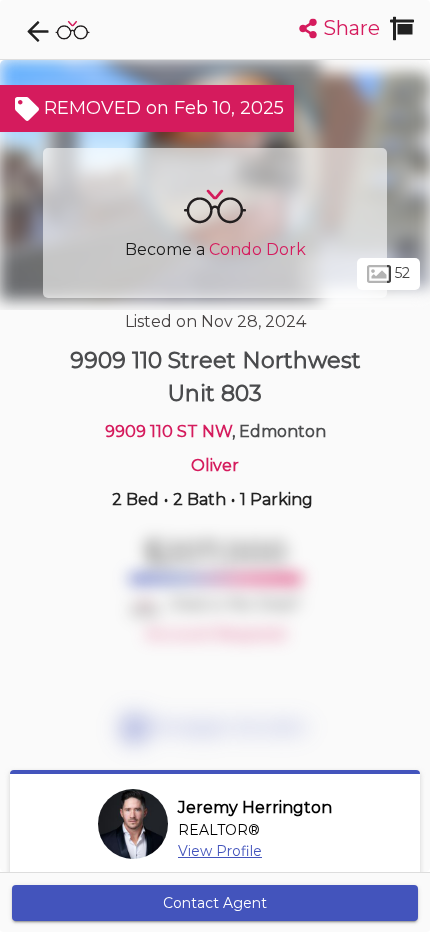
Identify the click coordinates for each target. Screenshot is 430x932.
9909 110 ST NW (168, 431)
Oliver (215, 465)
